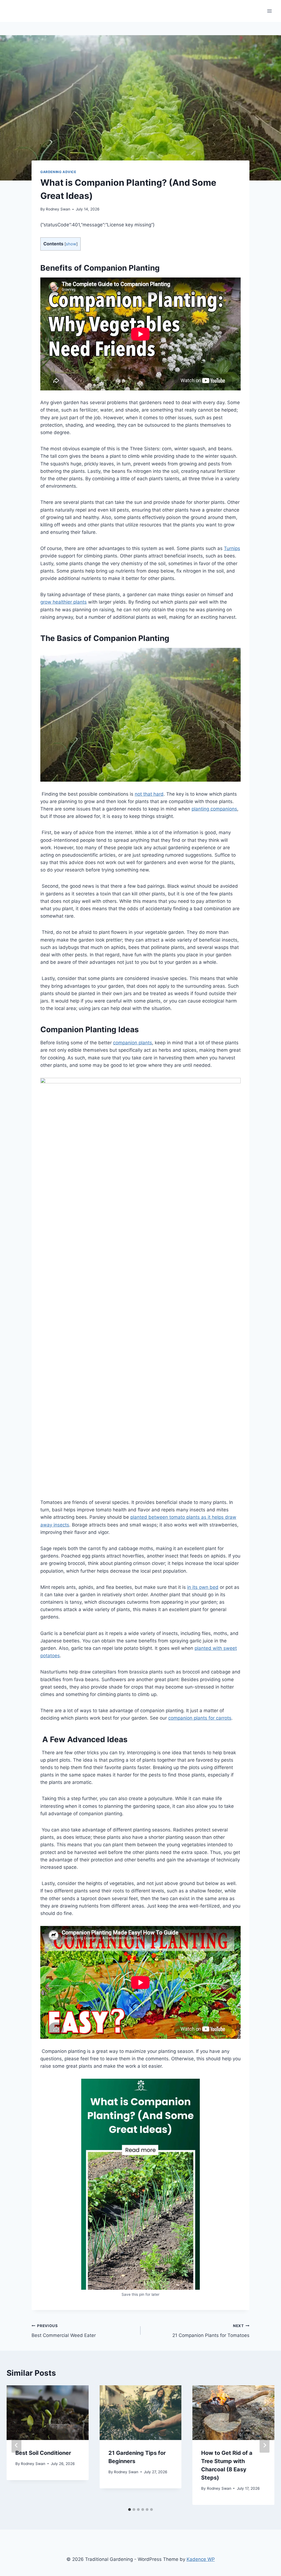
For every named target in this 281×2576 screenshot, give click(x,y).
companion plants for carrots (200, 1718)
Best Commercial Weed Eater (64, 2331)
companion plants (133, 1043)
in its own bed (203, 1587)
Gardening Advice (58, 172)
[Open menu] (269, 11)
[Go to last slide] (16, 2445)
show (71, 244)
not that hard (149, 794)
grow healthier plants (64, 602)
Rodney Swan (58, 209)
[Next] (265, 2445)
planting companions (214, 809)
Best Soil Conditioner (43, 2453)
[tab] (130, 2510)
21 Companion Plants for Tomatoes (211, 2331)
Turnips (232, 548)
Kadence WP (201, 2559)
